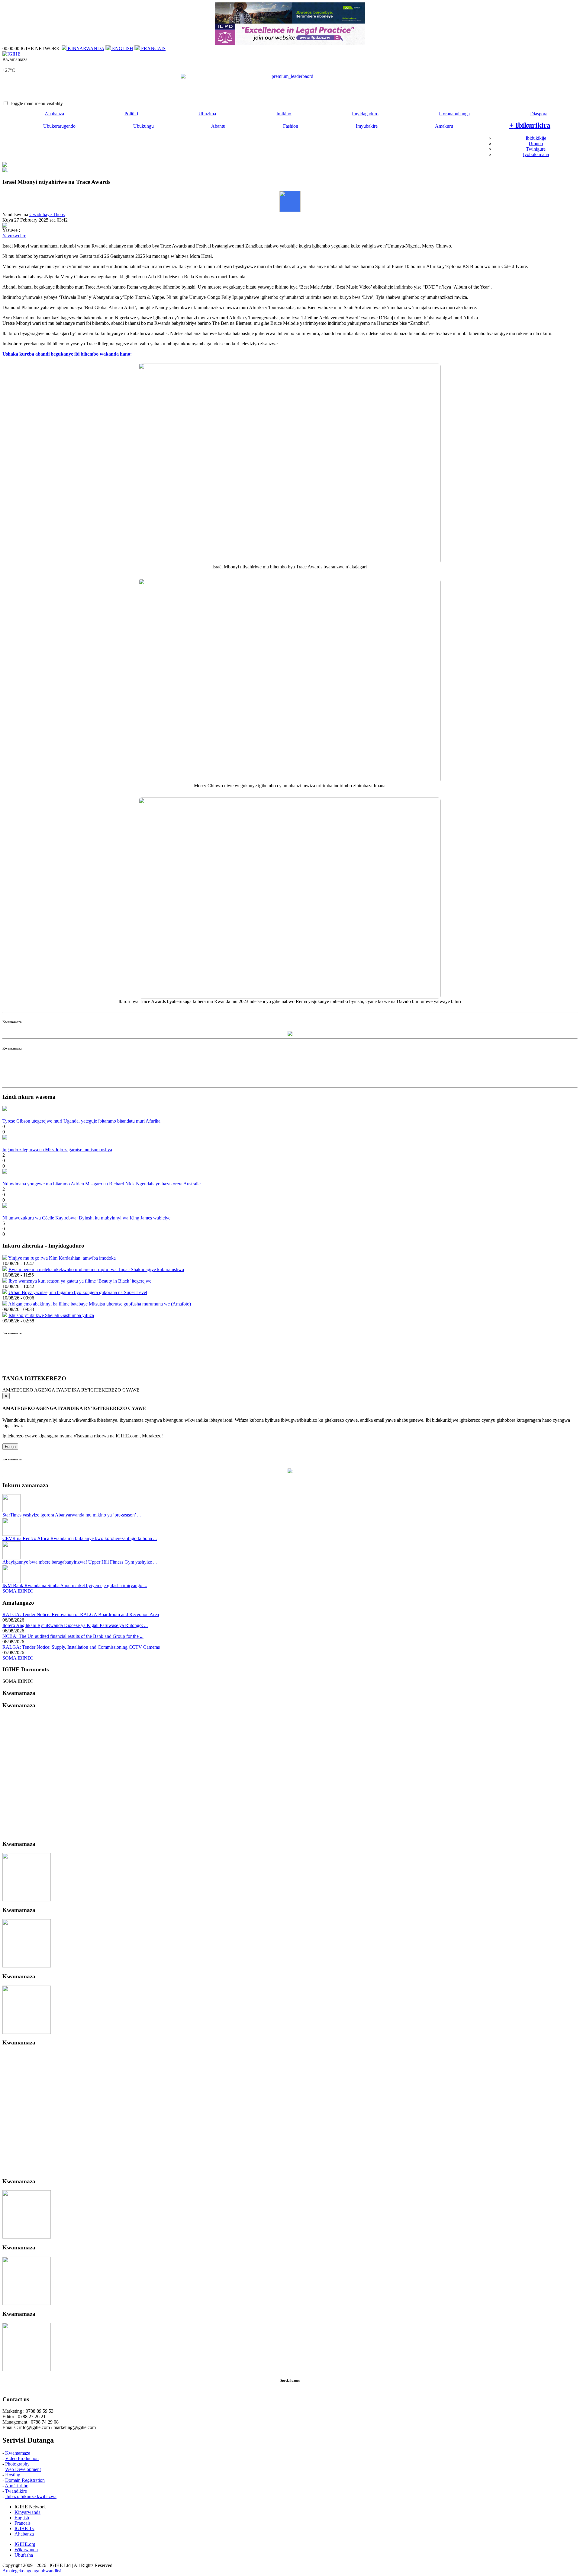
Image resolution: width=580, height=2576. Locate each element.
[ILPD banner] (290, 43)
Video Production (22, 2458)
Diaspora (539, 114)
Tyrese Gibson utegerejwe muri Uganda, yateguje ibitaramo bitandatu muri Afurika (81, 1121)
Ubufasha (24, 2555)
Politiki (131, 114)
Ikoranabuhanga (454, 114)
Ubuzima (207, 114)
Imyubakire (367, 126)
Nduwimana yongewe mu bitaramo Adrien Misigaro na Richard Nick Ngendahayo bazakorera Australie (101, 1184)
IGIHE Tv (24, 2528)
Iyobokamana (536, 154)
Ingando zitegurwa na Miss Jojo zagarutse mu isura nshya (57, 1150)
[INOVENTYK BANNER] (290, 87)
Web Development (23, 2469)
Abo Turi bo (17, 2486)
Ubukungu (143, 126)
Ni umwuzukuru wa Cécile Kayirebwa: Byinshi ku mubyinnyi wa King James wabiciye (86, 1218)
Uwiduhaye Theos (47, 214)
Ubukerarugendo (59, 126)
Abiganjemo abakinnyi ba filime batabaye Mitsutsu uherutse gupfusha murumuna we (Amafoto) (100, 1304)
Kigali (8, 65)
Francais (23, 2523)
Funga (10, 1447)
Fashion (291, 126)
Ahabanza (54, 114)
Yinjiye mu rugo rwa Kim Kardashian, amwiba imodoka (62, 1258)
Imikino (284, 114)
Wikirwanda (26, 2550)
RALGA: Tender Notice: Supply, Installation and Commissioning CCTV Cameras (81, 1647)
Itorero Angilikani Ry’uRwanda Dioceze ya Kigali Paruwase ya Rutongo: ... (75, 1625)
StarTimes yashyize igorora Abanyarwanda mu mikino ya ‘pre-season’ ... (72, 1515)
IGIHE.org (25, 2544)
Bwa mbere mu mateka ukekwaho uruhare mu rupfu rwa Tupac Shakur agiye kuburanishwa (96, 1269)
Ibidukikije (536, 138)
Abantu (218, 126)
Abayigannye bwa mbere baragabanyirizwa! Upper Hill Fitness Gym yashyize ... (80, 1562)
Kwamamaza (18, 2453)
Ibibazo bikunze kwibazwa (31, 2496)
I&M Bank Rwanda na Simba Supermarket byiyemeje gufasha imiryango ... (75, 1585)
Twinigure (536, 149)
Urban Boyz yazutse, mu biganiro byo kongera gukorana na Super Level (78, 1292)
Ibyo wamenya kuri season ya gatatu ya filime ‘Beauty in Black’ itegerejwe (80, 1281)
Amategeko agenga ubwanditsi (32, 2571)
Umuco (536, 144)
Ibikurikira (530, 125)
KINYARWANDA (85, 48)
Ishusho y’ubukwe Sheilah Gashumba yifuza (51, 1315)
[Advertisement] (290, 1071)
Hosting (13, 2475)
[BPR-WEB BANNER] (290, 22)
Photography (17, 2464)
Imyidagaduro (365, 114)
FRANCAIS (153, 48)
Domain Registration (25, 2480)
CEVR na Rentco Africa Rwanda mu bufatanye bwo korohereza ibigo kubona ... (80, 1538)
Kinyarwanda (27, 2512)
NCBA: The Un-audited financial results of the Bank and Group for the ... (73, 1636)
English (22, 2518)
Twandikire (16, 2491)
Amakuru (444, 126)
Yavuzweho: (14, 236)
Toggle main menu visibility (36, 103)
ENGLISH (122, 48)
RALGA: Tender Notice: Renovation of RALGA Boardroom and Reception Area (81, 1614)
